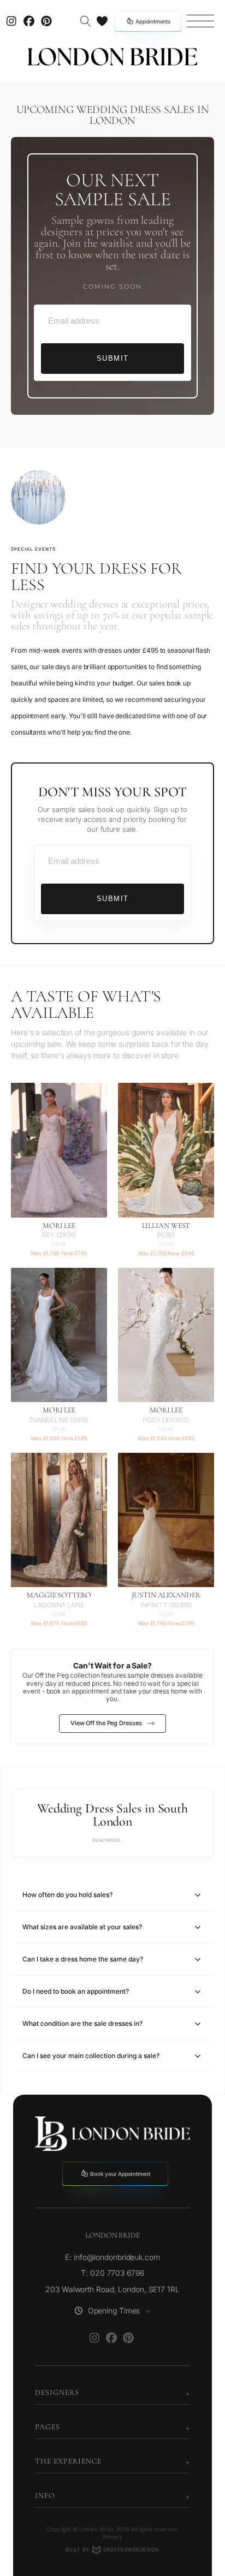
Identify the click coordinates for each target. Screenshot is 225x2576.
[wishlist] (102, 21)
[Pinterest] (46, 21)
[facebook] (29, 21)
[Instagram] (11, 21)
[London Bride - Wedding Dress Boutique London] (112, 57)
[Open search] (86, 21)
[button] (200, 21)
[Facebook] (111, 2338)
